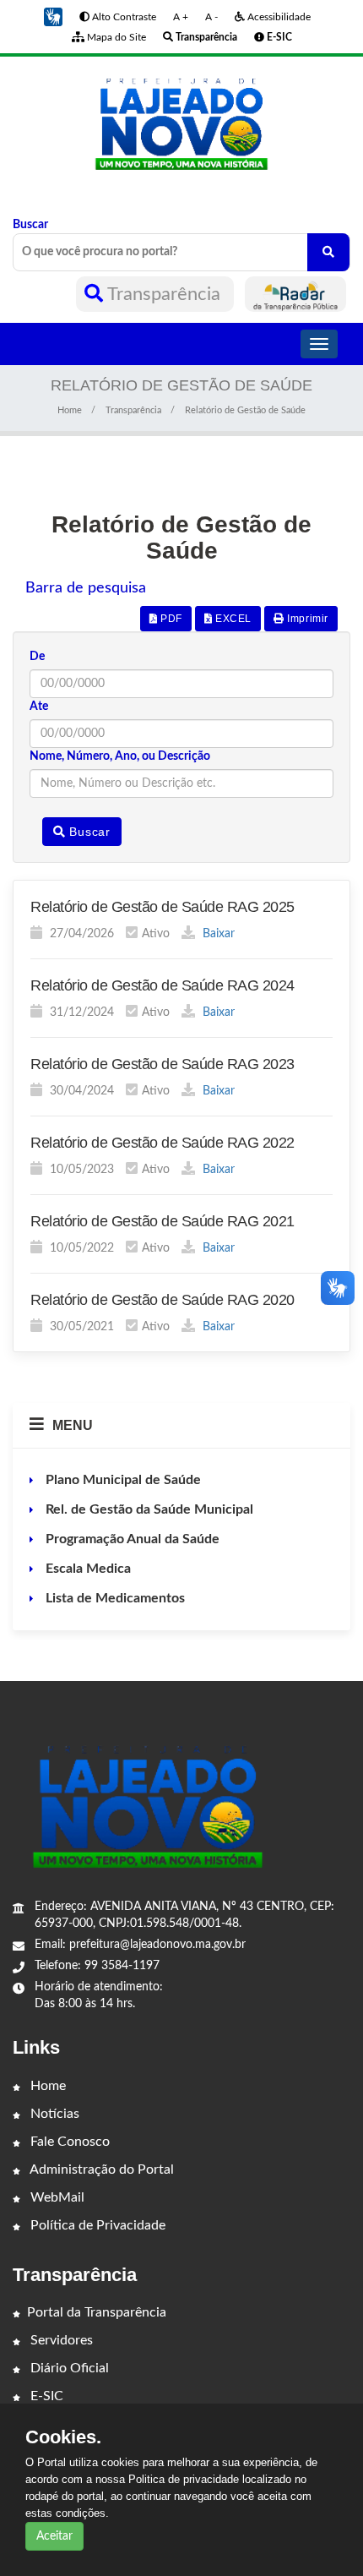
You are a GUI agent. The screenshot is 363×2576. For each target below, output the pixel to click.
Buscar (30, 225)
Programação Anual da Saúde (131, 1539)
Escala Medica (87, 1569)
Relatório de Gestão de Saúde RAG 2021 (163, 1221)
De (37, 657)
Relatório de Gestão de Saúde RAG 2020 (163, 1300)
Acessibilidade (278, 17)
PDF (169, 619)
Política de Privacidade (96, 2225)
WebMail (56, 2197)
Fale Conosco (68, 2142)
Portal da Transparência (97, 2312)
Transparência (164, 294)
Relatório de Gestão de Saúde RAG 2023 (163, 1064)
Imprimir (306, 619)
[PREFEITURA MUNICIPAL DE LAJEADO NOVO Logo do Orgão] (181, 123)
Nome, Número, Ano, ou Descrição (120, 756)
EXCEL (232, 619)
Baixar (217, 934)
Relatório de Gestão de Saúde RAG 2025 (163, 907)
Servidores (60, 2340)
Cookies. (63, 2437)
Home (70, 410)
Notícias (53, 2114)
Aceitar (54, 2536)
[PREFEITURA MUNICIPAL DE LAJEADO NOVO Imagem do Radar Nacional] (295, 294)
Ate (39, 707)
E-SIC (45, 2396)
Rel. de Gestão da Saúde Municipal (148, 1509)
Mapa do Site (115, 37)
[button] (53, 17)
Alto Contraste (123, 17)
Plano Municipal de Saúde (122, 1480)
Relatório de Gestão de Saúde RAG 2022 (163, 1143)
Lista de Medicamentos (114, 1598)
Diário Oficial (68, 2368)
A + (181, 17)
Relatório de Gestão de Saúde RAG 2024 (163, 985)
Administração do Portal (100, 2169)
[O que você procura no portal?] (328, 252)
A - (211, 17)
